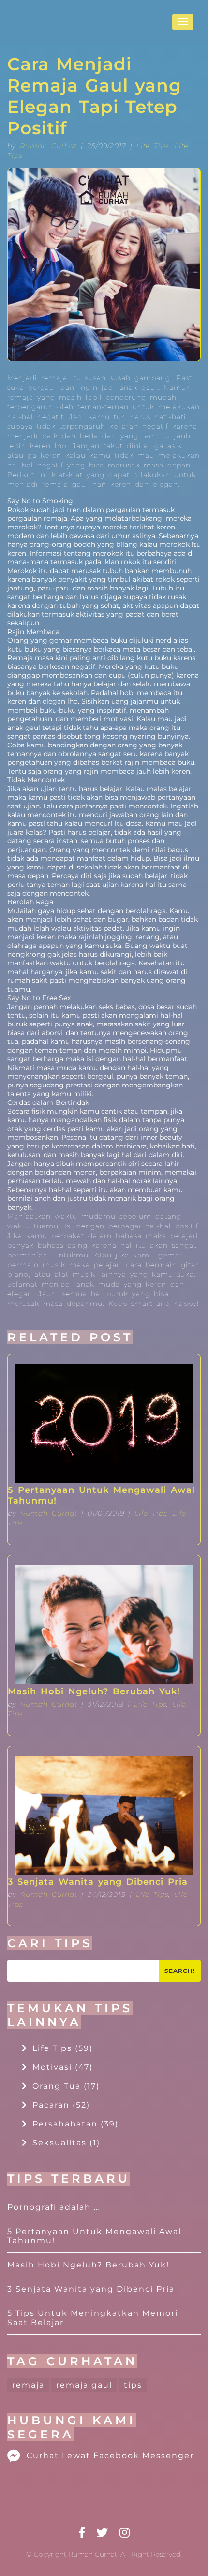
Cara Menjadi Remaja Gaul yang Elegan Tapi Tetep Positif (94, 96)
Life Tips (153, 146)
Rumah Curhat (48, 146)
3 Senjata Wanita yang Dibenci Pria (98, 1882)
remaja (28, 2385)
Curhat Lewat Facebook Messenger (110, 2456)
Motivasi (63, 2067)
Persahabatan (75, 2124)
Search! (180, 1971)
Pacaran (61, 2105)
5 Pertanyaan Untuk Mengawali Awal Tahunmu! (101, 1495)
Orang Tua (66, 2086)
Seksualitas (66, 2143)
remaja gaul (84, 2385)
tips (133, 2385)
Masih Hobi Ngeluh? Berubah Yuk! (94, 1691)
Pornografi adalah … (53, 2207)
